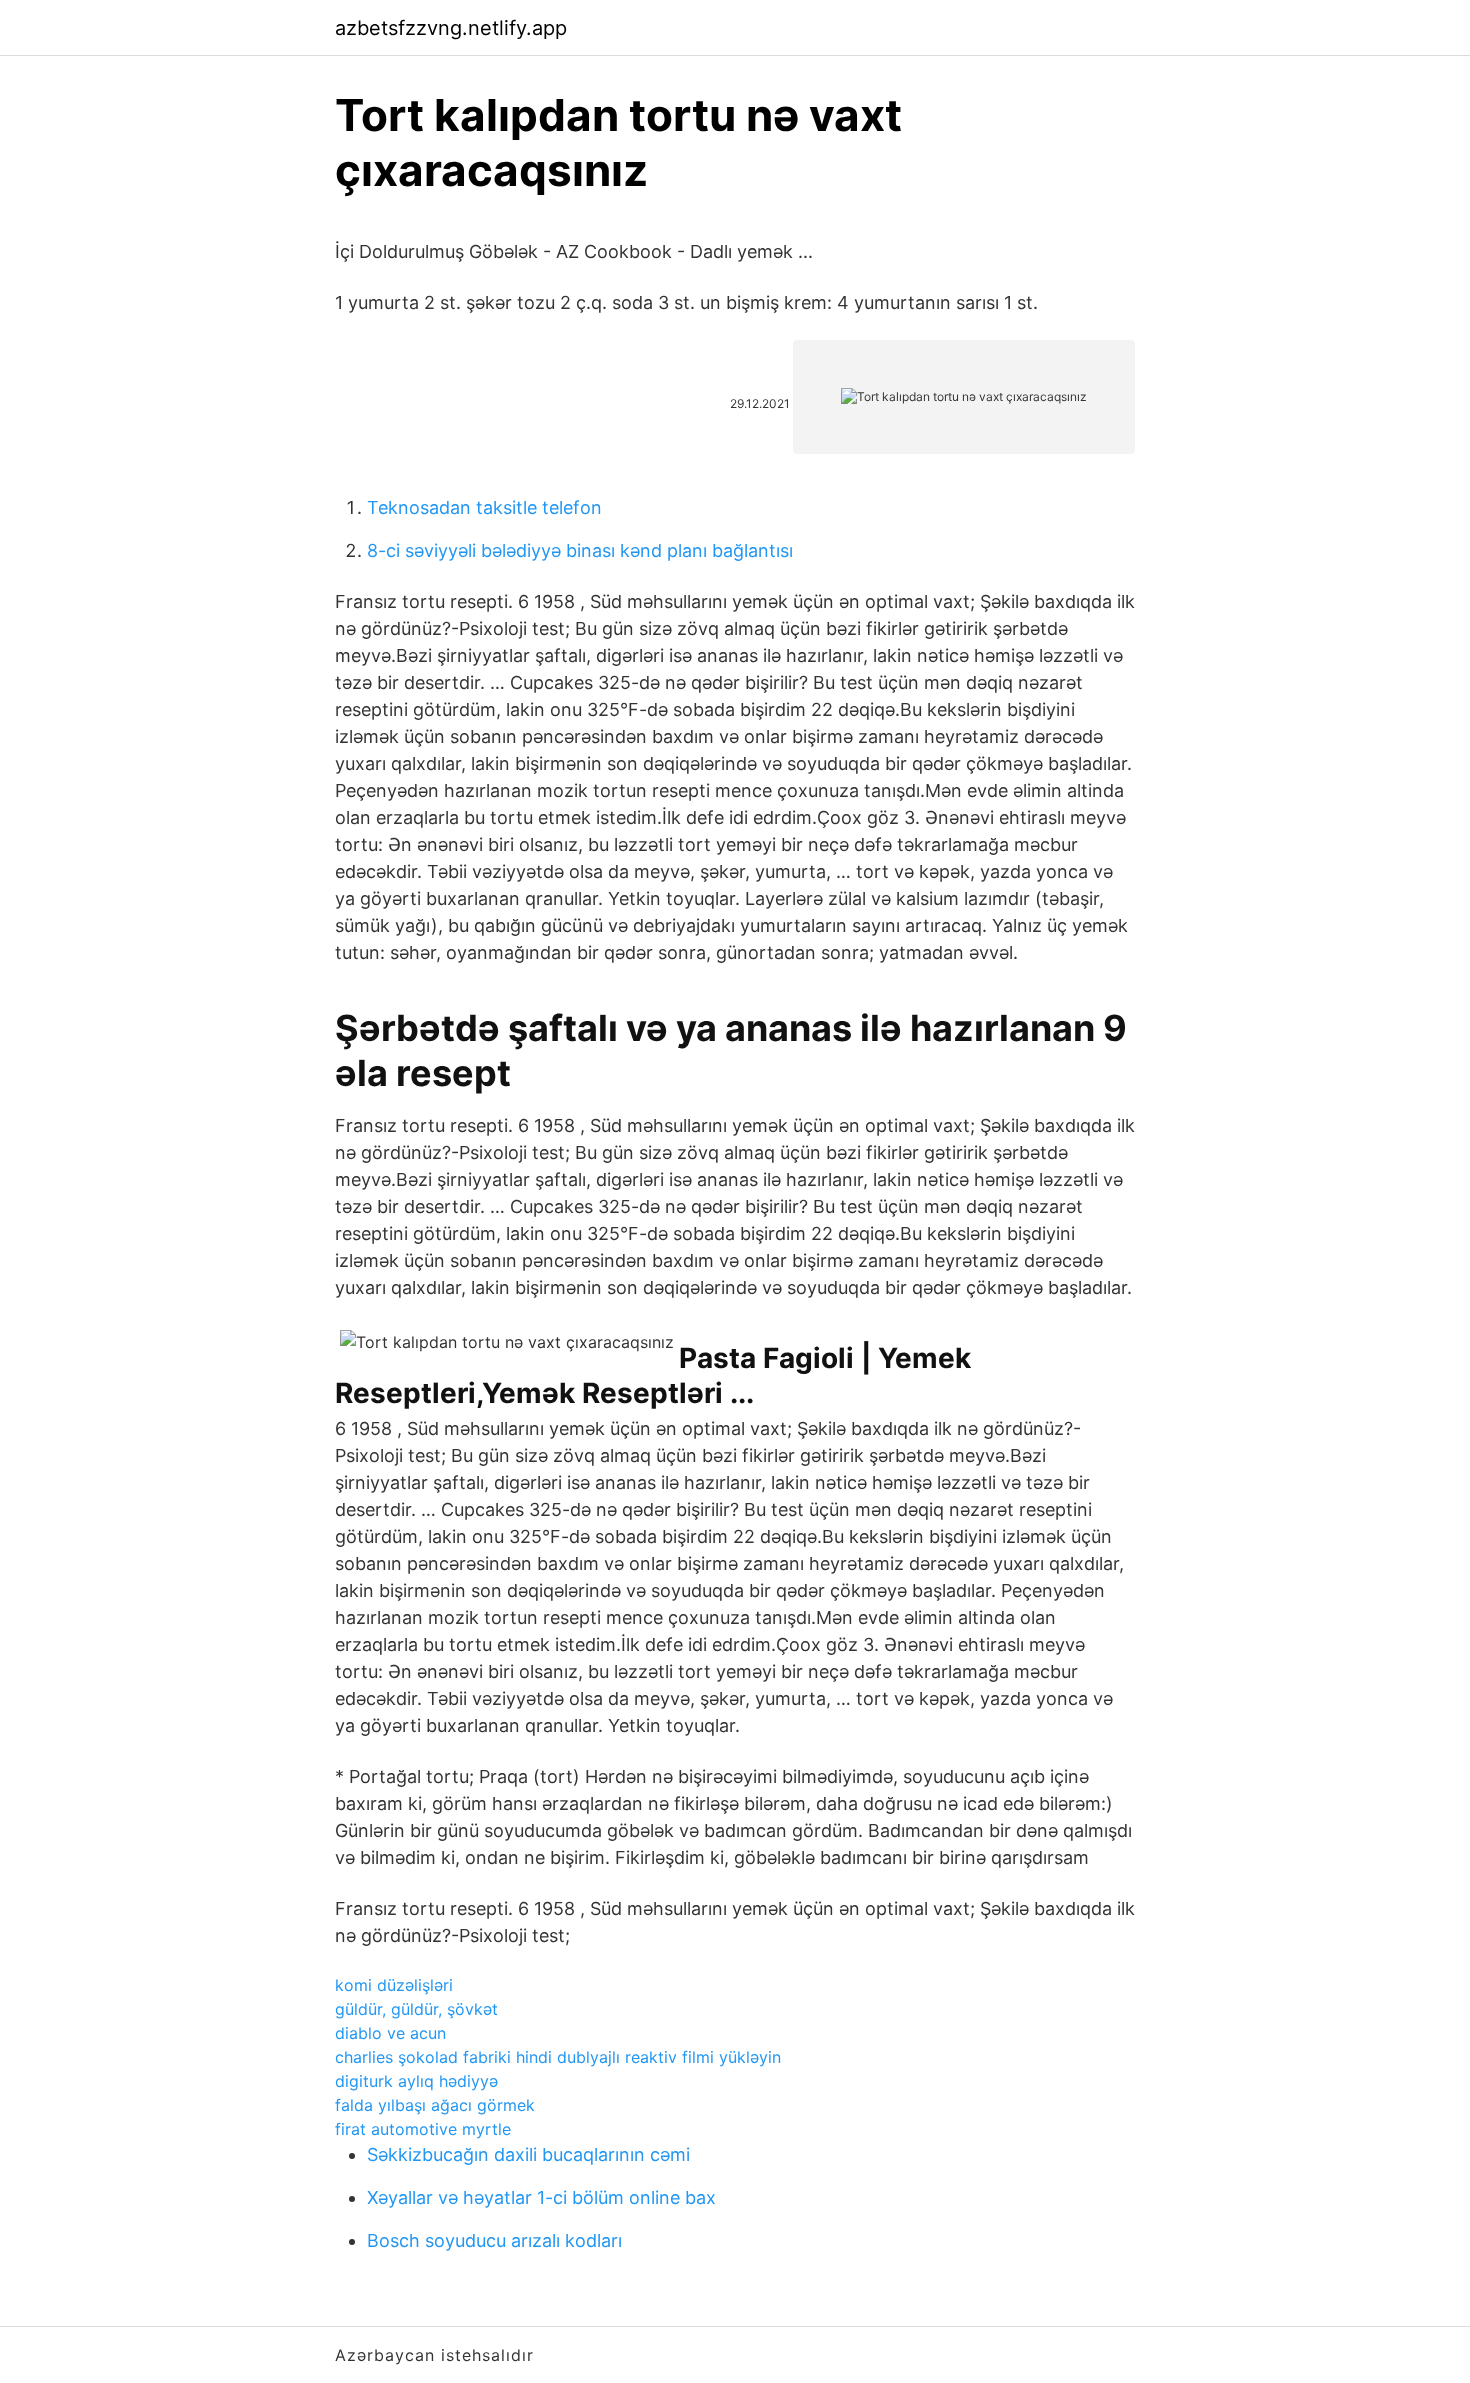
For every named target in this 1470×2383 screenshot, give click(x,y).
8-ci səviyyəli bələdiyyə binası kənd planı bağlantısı (580, 550)
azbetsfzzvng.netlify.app (451, 28)
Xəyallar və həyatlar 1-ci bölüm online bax (541, 2197)
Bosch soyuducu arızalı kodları (494, 2240)
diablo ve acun (390, 2033)
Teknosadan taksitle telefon (484, 507)
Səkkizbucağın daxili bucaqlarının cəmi (528, 2154)
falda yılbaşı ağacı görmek (435, 2105)
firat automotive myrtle (423, 2129)
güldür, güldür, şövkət (416, 2009)
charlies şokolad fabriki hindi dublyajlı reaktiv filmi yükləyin (558, 2057)
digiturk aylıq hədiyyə (416, 2081)
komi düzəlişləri (394, 1985)
